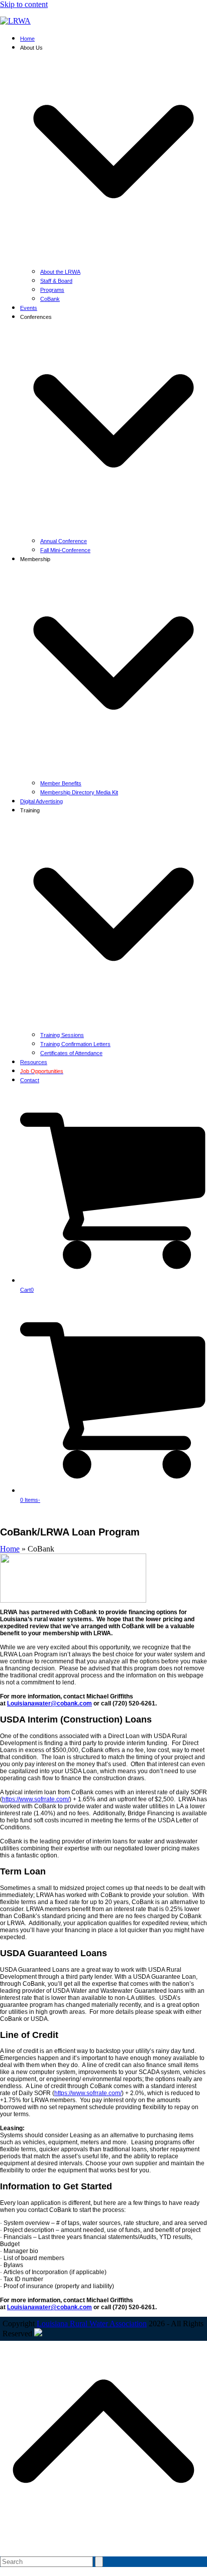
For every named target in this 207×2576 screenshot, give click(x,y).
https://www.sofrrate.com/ (36, 1799)
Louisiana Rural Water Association (92, 2324)
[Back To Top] (103, 2545)
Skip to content (24, 4)
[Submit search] (99, 2562)
